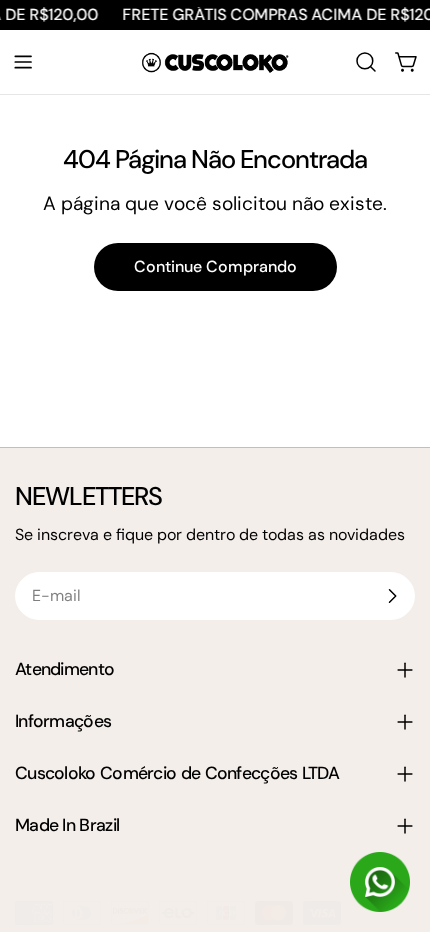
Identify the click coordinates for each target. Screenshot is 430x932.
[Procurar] (366, 62)
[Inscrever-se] (392, 596)
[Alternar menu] (23, 62)
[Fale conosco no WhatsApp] (380, 882)
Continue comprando (215, 266)
